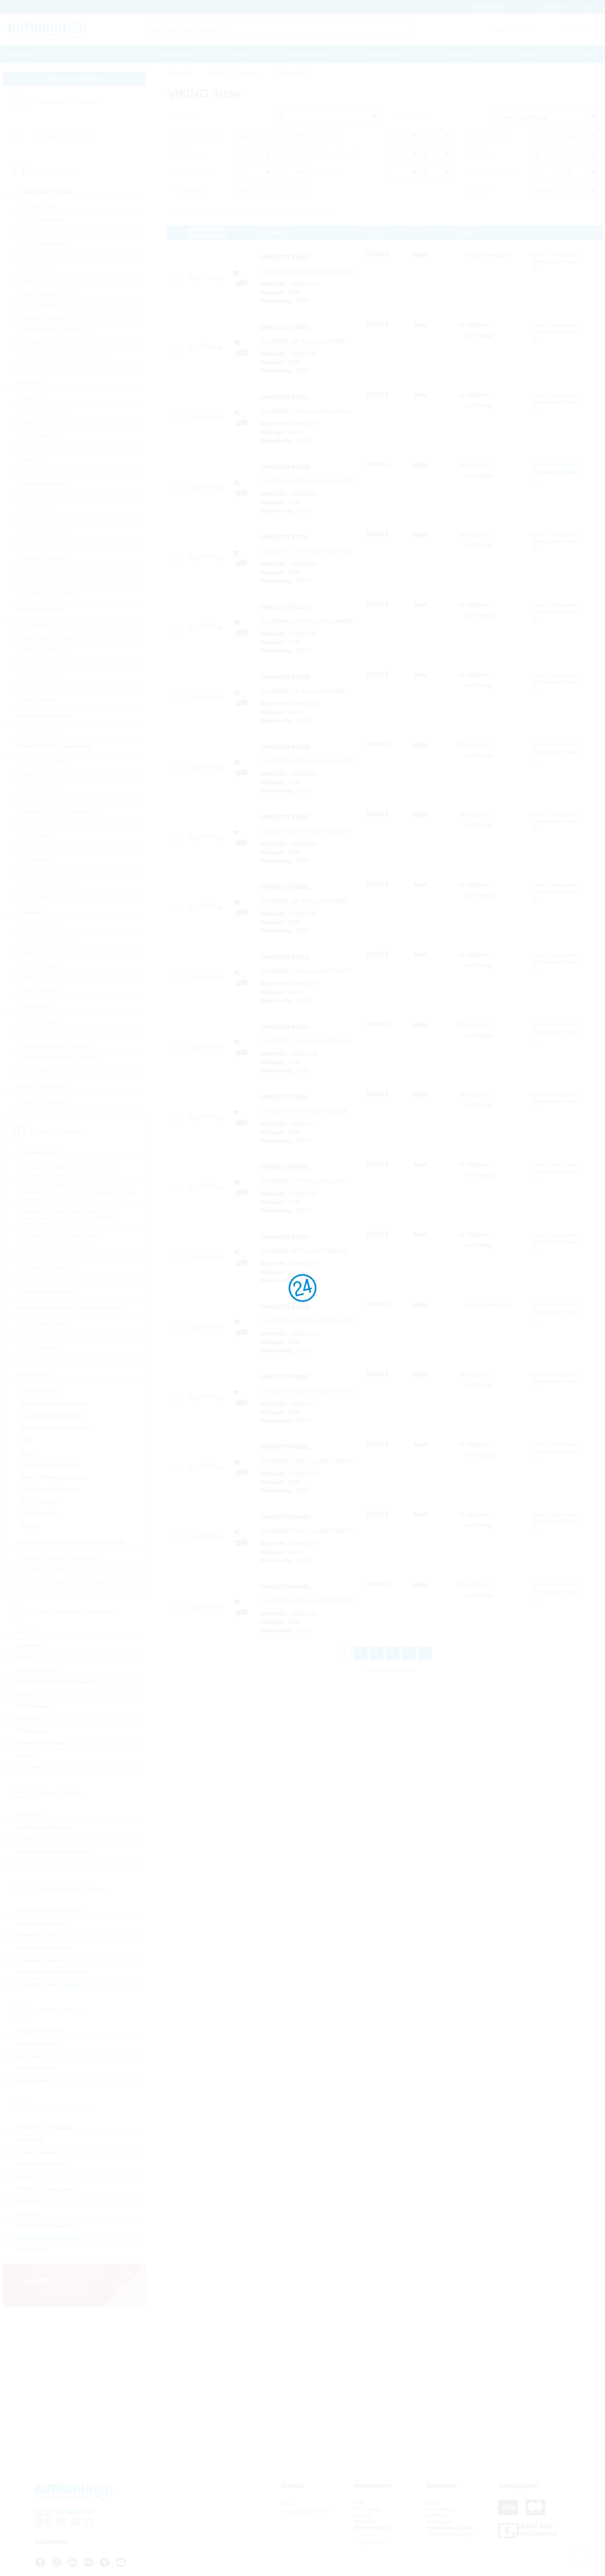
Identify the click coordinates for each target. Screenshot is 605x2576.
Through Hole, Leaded (49, 1465)
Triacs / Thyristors (43, 1102)
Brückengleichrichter (46, 626)
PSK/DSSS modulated (47, 2189)
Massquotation (309, 54)
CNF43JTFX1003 (285, 257)
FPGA (28, 447)
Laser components (44, 762)
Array (27, 1453)
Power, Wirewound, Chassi (54, 1477)
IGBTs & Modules (42, 1021)
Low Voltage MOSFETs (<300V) (60, 1058)
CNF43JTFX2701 (285, 537)
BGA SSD (33, 398)
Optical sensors (40, 775)
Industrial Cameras (42, 1960)
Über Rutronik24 (372, 2528)
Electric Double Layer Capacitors (62, 1255)
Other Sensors (39, 990)
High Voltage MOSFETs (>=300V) (62, 1070)
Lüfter (25, 1694)
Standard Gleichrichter (48, 663)
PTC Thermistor (40, 1514)
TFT (22, 1864)
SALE (325, 212)
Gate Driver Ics (39, 257)
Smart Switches (40, 306)
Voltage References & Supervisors (63, 355)
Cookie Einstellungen (449, 2534)
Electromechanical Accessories (59, 1682)
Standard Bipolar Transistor (55, 1046)
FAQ (359, 2503)
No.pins (328, 172)
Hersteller (477, 190)
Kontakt (527, 54)
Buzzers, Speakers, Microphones (62, 1558)
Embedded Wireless (44, 2165)
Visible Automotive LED (50, 885)
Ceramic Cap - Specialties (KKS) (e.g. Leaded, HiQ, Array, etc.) (61, 1240)
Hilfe (587, 54)
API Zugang (367, 2509)
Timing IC (33, 570)
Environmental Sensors (50, 941)
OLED (25, 1839)
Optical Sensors (40, 977)
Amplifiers (33, 232)
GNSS (25, 2177)
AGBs (432, 2503)
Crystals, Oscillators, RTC (53, 1570)
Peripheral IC (37, 509)
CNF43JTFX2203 (285, 607)
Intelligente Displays (44, 1827)
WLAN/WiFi (32, 2250)
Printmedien (459, 54)
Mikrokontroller (39, 472)
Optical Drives (36, 2081)
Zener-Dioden (38, 699)
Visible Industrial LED (48, 897)
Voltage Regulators (44, 367)
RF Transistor (37, 1033)
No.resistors (188, 154)
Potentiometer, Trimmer (49, 1489)
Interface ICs (36, 269)
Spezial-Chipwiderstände (52, 1416)
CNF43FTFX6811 (285, 1447)
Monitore (29, 1815)
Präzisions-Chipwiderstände (56, 1428)
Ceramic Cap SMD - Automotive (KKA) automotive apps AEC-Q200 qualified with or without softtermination (68, 1218)
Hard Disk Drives (40, 2056)
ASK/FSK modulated (45, 2128)
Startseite (22, 54)
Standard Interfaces (45, 558)
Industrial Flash (38, 2044)
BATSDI (28, 1633)
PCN (240, 54)
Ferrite (29, 1335)
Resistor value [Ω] (195, 136)
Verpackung (188, 190)
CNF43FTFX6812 (285, 1377)
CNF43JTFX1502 (285, 887)
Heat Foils (30, 1719)
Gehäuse (330, 136)
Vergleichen (207, 233)
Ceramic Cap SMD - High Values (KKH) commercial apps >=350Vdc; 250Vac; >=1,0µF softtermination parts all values (78, 1193)
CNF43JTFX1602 (285, 817)
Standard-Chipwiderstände (54, 1404)
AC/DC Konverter (42, 220)
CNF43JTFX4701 (285, 1167)
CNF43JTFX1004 (285, 1097)
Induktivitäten (37, 1360)
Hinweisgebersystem (449, 2528)
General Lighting (41, 799)
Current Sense (39, 1391)
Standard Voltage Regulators (57, 342)
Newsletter (366, 2521)
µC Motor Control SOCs (50, 594)
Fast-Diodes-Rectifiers (48, 638)
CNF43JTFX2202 (285, 677)
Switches (29, 1768)
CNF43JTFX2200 (285, 747)
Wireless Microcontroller (49, 2238)
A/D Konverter (38, 208)
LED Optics (35, 836)
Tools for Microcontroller (50, 582)
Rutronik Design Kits (46, 533)
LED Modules (38, 860)
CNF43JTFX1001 (285, 1237)
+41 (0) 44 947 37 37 (305, 2512)
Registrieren (372, 2542)
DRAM (29, 423)
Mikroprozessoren (43, 484)
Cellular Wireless (39, 2152)
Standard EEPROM (45, 545)
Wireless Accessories (46, 2226)
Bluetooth (30, 2140)
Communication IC (44, 411)
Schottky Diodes (41, 675)
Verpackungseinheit (489, 172)
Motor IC (31, 281)
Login (365, 2534)
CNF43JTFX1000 (285, 1307)
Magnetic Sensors (43, 953)
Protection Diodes (43, 650)
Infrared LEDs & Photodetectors (60, 811)
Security (28, 2214)
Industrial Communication (51, 1972)
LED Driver (34, 872)
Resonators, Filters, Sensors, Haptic (65, 1582)
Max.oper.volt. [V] (194, 172)
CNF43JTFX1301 (285, 1027)
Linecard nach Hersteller (65, 136)
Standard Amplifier (44, 318)
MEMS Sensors (40, 965)
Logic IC (31, 460)
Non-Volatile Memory (47, 496)
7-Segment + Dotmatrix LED (55, 848)
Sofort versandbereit (210, 212)
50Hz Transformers (44, 1323)
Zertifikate (437, 2515)
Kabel (25, 1657)
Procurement (174, 54)
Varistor (30, 1526)
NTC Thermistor (41, 1502)
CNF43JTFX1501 (285, 957)
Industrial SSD (36, 2068)
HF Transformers (41, 1348)
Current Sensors (41, 928)
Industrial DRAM (39, 2032)
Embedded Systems (44, 1948)
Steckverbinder (37, 1670)
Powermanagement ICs (50, 293)
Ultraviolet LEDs (41, 787)
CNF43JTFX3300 (285, 467)
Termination (479, 154)
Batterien (29, 1645)
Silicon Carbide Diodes (50, 687)
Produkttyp (186, 116)
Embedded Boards (42, 1923)
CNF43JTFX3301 (285, 397)
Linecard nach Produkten (65, 102)
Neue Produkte (276, 212)
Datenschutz (440, 2509)
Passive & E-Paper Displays (54, 1852)
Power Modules (40, 731)
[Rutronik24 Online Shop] (47, 30)
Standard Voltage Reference (56, 330)
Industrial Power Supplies (51, 1984)
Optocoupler (36, 824)
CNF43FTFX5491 (285, 1587)
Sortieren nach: (411, 116)
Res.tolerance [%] (486, 136)
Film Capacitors (40, 1279)
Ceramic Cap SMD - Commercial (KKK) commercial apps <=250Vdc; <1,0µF (70, 1171)
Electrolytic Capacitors (48, 1267)
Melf (26, 1440)
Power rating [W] (339, 154)
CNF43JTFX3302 (285, 327)
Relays (26, 1755)
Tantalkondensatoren (47, 1292)
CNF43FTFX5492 (285, 1517)
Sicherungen (34, 1706)
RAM (27, 521)
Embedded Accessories (49, 1911)
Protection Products (44, 1743)
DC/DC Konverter (43, 244)
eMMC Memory (40, 435)
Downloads (385, 54)
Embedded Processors (48, 1935)
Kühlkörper (32, 1731)
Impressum (439, 2521)
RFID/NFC (30, 2201)
